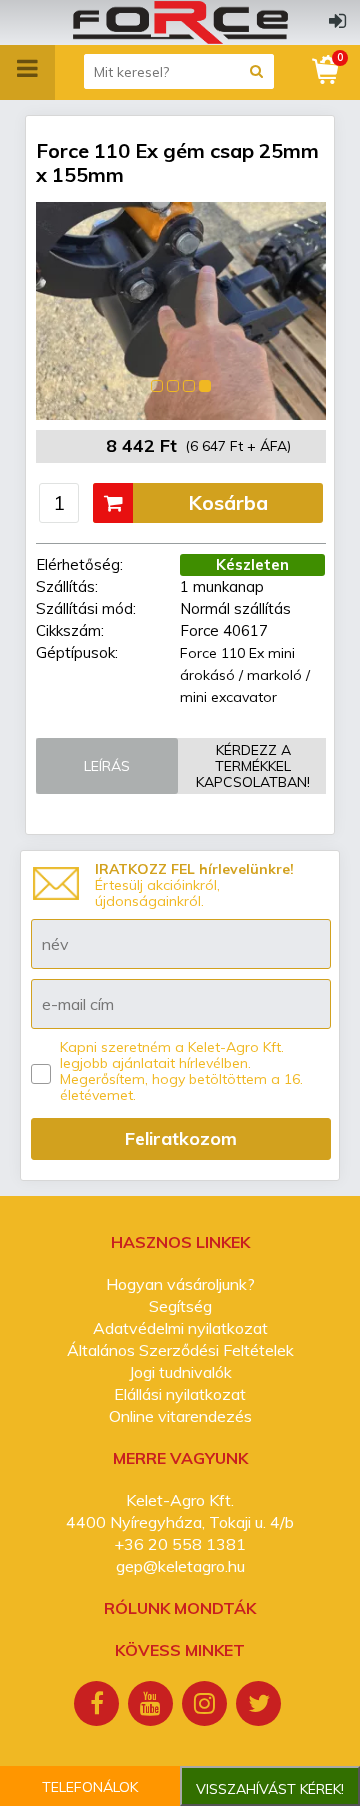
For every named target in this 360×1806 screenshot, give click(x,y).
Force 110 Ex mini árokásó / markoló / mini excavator (245, 675)
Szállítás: (67, 586)
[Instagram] (207, 1706)
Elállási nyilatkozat (180, 1394)
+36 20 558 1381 (180, 1544)
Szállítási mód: (86, 608)
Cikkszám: (70, 630)
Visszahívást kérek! (270, 1789)
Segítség (180, 1306)
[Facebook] (99, 1706)
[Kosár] (327, 70)
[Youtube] (153, 1706)
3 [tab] (189, 386)
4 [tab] (205, 386)
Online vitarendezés (180, 1416)
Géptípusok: (77, 652)
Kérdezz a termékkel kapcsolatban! (253, 766)
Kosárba (228, 502)
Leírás (107, 766)
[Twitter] (261, 1706)
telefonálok (90, 1787)
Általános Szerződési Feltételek (180, 1350)
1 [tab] (157, 386)
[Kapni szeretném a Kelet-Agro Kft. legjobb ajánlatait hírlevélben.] (41, 1074)
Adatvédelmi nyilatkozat (180, 1328)
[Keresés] (256, 71)
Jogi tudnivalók (180, 1372)
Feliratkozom (181, 1138)
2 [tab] (173, 386)
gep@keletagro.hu (180, 1566)
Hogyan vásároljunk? (180, 1284)
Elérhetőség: (79, 564)
